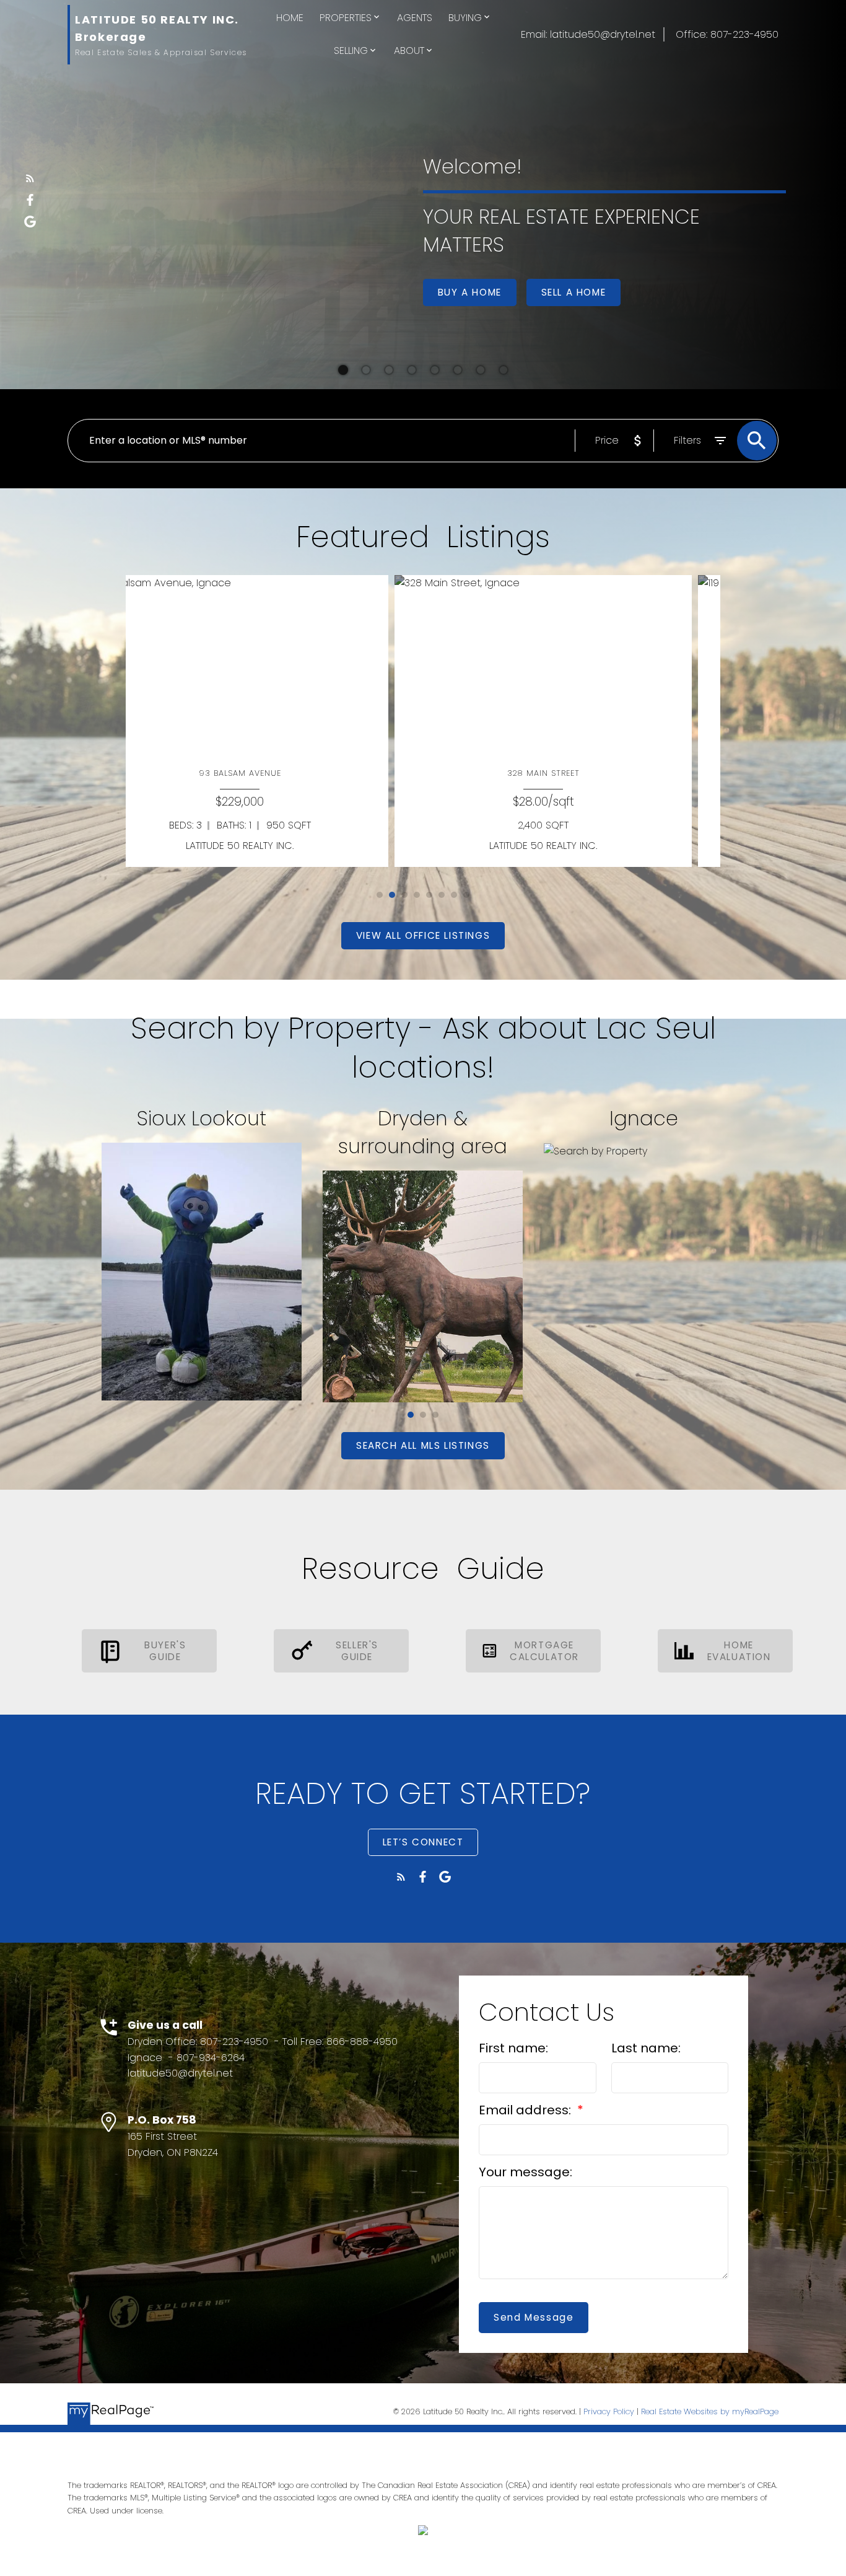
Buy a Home (470, 292)
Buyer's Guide (165, 1651)
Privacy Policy (609, 2411)
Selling (351, 51)
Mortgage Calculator (544, 1651)
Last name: (646, 2048)
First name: (513, 2048)
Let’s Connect (423, 1842)
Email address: (526, 2110)
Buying (465, 18)
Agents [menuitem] (415, 18)
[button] (30, 178)
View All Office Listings (423, 935)
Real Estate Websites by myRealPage (710, 2411)
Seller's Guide (357, 1651)
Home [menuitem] (290, 18)
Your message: (525, 2172)
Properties (346, 18)
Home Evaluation (739, 1651)
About (409, 51)
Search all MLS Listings (423, 1445)
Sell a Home (574, 292)
